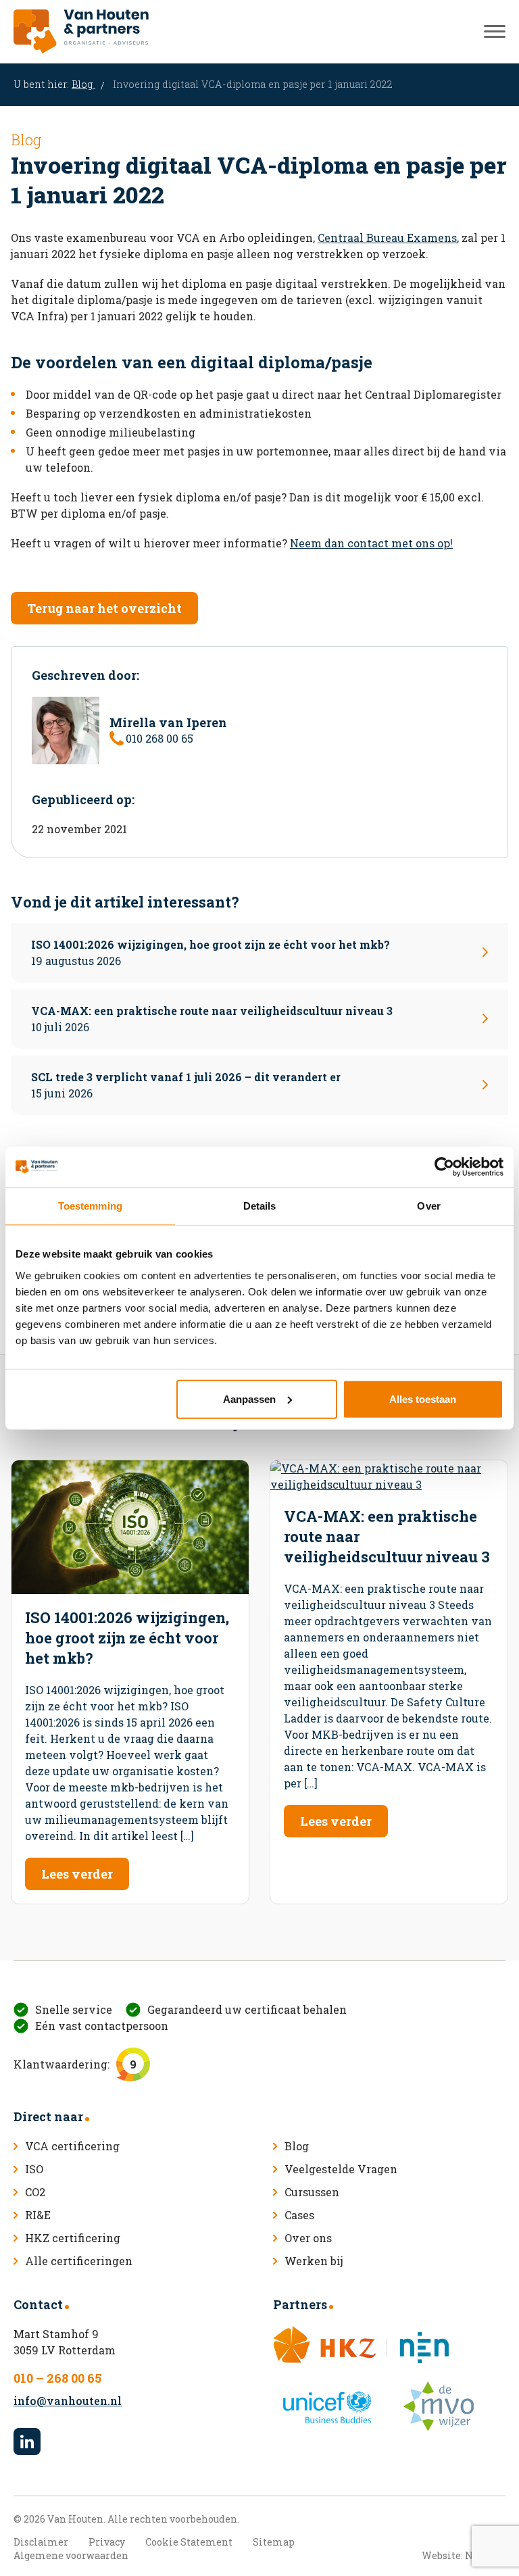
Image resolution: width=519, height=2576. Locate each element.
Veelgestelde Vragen (341, 2169)
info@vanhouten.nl (68, 2401)
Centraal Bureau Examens (387, 238)
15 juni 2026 (186, 1085)
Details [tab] (260, 1206)
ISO (34, 2169)
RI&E (38, 2215)
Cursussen (312, 2192)
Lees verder (77, 1874)
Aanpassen (249, 1398)
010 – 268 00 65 (57, 2378)
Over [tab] (428, 1206)
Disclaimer (41, 2542)
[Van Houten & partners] (81, 31)
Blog (83, 84)
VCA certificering (72, 2146)
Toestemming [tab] (90, 1206)
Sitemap (274, 2542)
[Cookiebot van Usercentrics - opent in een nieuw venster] (444, 1167)
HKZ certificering (73, 2238)
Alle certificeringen (79, 2261)
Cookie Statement (189, 2542)
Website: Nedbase (464, 2555)
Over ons (308, 2238)
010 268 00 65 (159, 738)
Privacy (107, 2542)
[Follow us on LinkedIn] (27, 2442)
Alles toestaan (423, 1398)
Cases (299, 2215)
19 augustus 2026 (211, 952)
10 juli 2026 (212, 1019)
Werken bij (314, 2261)
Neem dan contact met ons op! (371, 543)
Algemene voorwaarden (71, 2555)
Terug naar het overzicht (104, 608)
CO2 (35, 2192)
